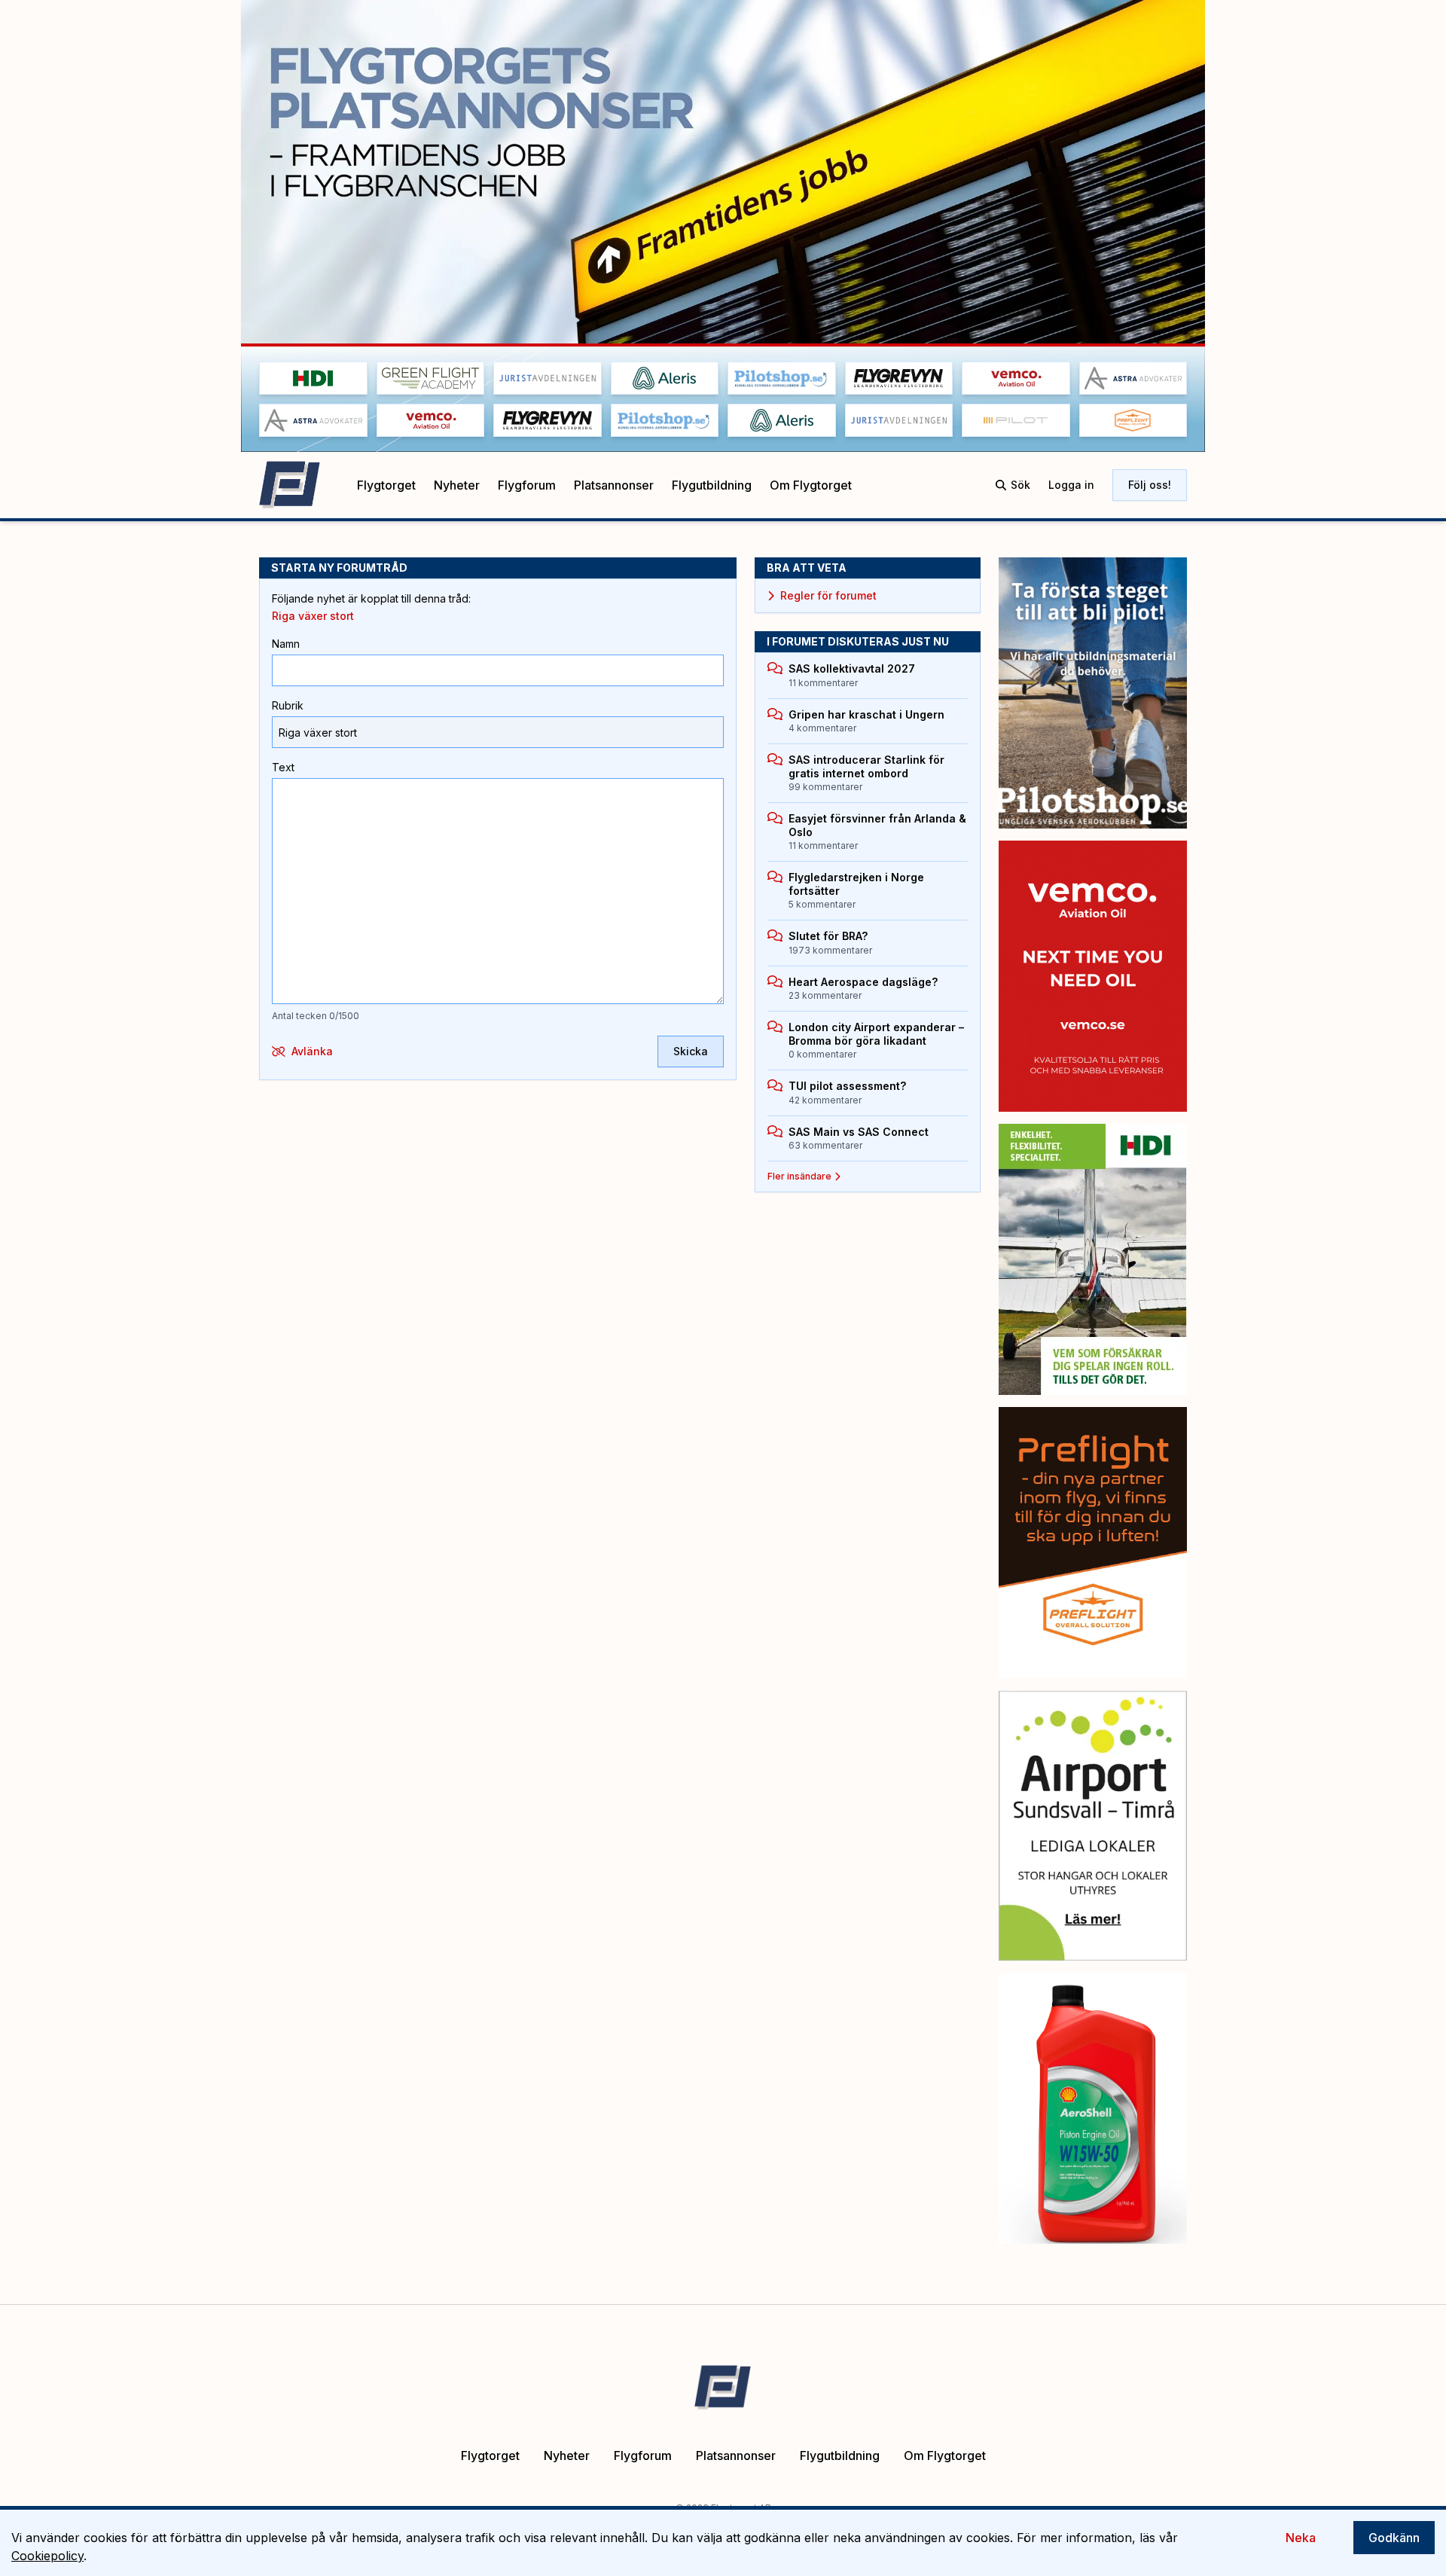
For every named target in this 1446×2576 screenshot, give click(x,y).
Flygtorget (386, 485)
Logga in (1071, 485)
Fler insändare (799, 1176)
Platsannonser (614, 485)
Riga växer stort (313, 616)
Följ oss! (1150, 485)
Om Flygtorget (811, 485)
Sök (1020, 485)
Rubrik (288, 705)
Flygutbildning (712, 485)
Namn (286, 644)
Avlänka (312, 1051)
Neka (1301, 2538)
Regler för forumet (828, 595)
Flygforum (527, 485)
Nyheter (457, 485)
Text (283, 767)
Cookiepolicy (47, 2556)
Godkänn (1394, 2538)
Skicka (691, 1051)
